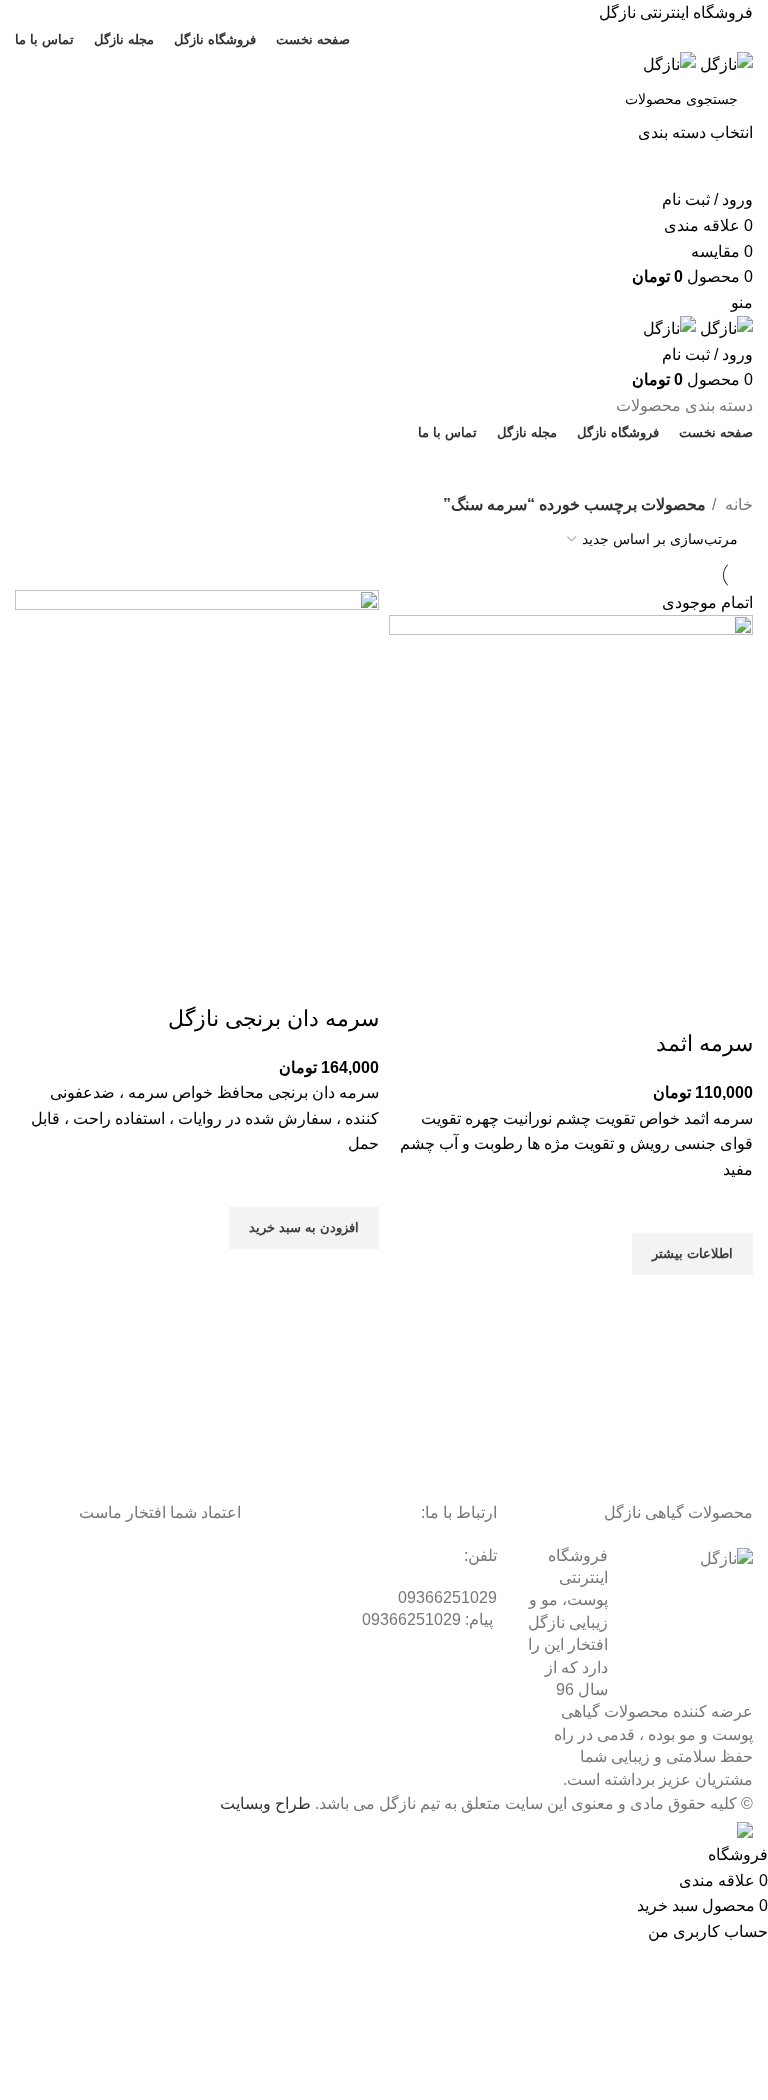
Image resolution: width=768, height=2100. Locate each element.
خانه (737, 504)
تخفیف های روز (376, 468)
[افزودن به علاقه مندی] (728, 1208)
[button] (304, 1228)
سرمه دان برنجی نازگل (273, 1018)
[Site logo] (724, 63)
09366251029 (447, 1597)
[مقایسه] (728, 1004)
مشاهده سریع (728, 1300)
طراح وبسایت (265, 1803)
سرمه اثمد (704, 1043)
